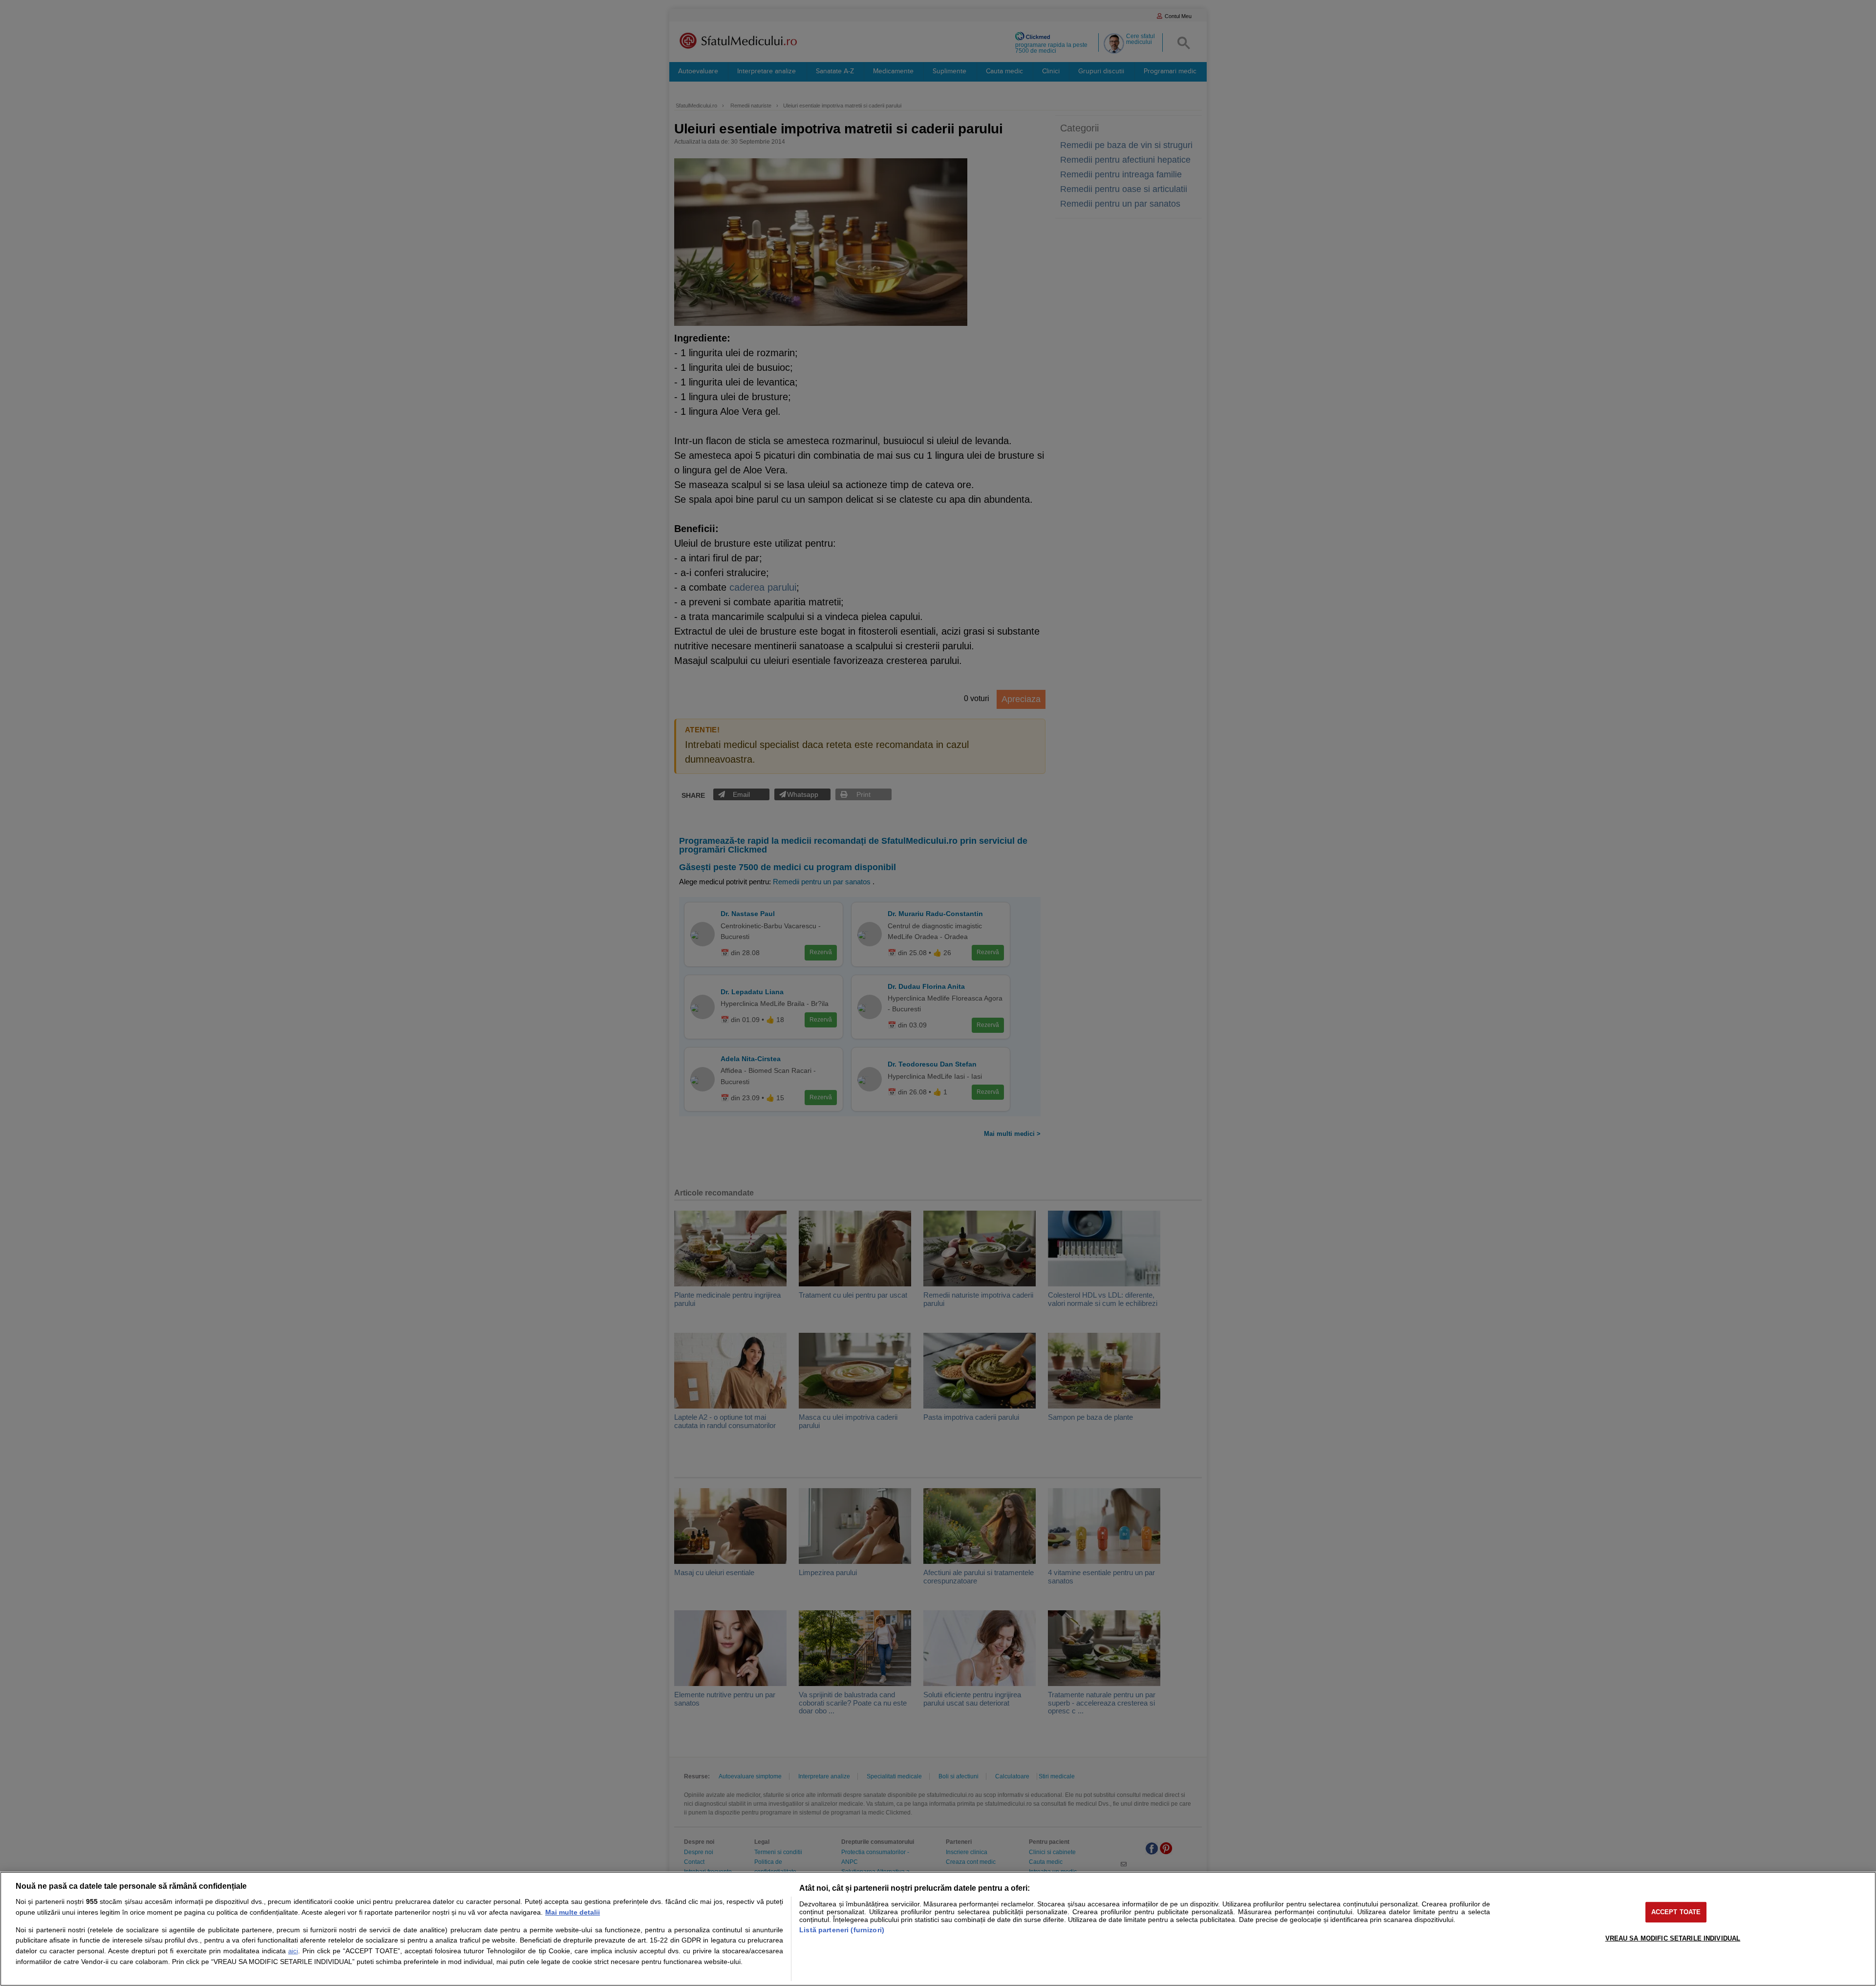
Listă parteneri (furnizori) (842, 1930)
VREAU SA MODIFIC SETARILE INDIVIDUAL (1673, 1938)
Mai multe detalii (573, 1912)
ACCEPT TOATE (1676, 1912)
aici (293, 1951)
